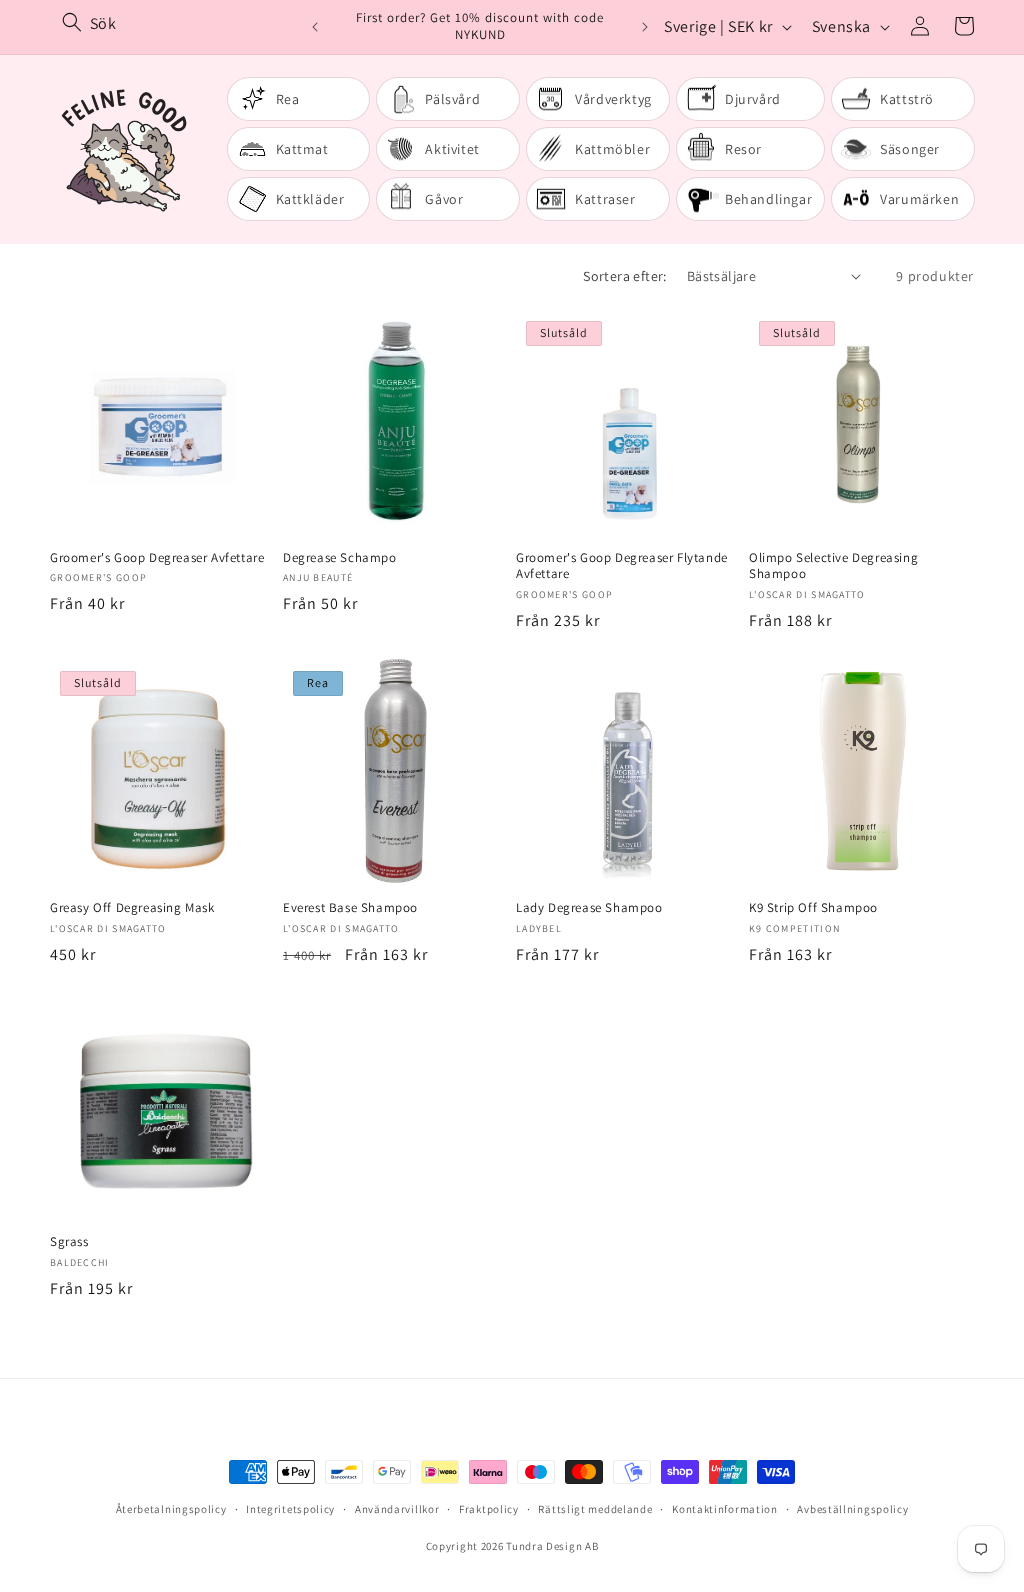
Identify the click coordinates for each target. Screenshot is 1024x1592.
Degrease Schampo (340, 558)
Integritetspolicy (290, 1509)
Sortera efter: (625, 276)
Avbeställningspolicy (852, 1509)
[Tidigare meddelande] (315, 27)
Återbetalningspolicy (171, 1509)
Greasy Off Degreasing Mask (132, 908)
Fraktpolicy (489, 1509)
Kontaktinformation (725, 1509)
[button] (964, 26)
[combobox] (178, 23)
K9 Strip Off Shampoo (813, 908)
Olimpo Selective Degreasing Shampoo (833, 566)
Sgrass (69, 1242)
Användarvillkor (397, 1509)
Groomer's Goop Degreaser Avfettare (157, 558)
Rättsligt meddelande (595, 1509)
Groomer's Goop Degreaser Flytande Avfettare (622, 566)
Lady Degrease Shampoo (589, 908)
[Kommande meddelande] (645, 27)
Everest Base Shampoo (350, 908)
